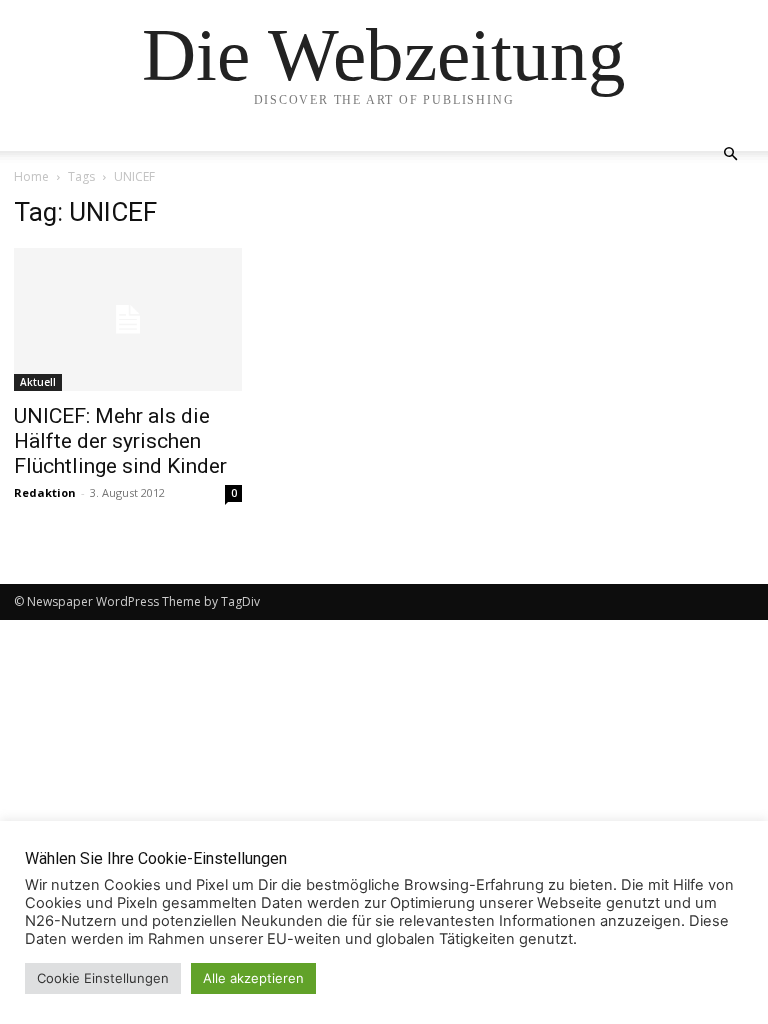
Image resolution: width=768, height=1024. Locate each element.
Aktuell (38, 382)
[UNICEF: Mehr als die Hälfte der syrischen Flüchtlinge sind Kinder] (128, 319)
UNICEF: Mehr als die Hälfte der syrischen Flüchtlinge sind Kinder (120, 441)
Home (31, 176)
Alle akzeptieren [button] (253, 978)
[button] (730, 154)
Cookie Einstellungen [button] (103, 978)
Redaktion (45, 492)
